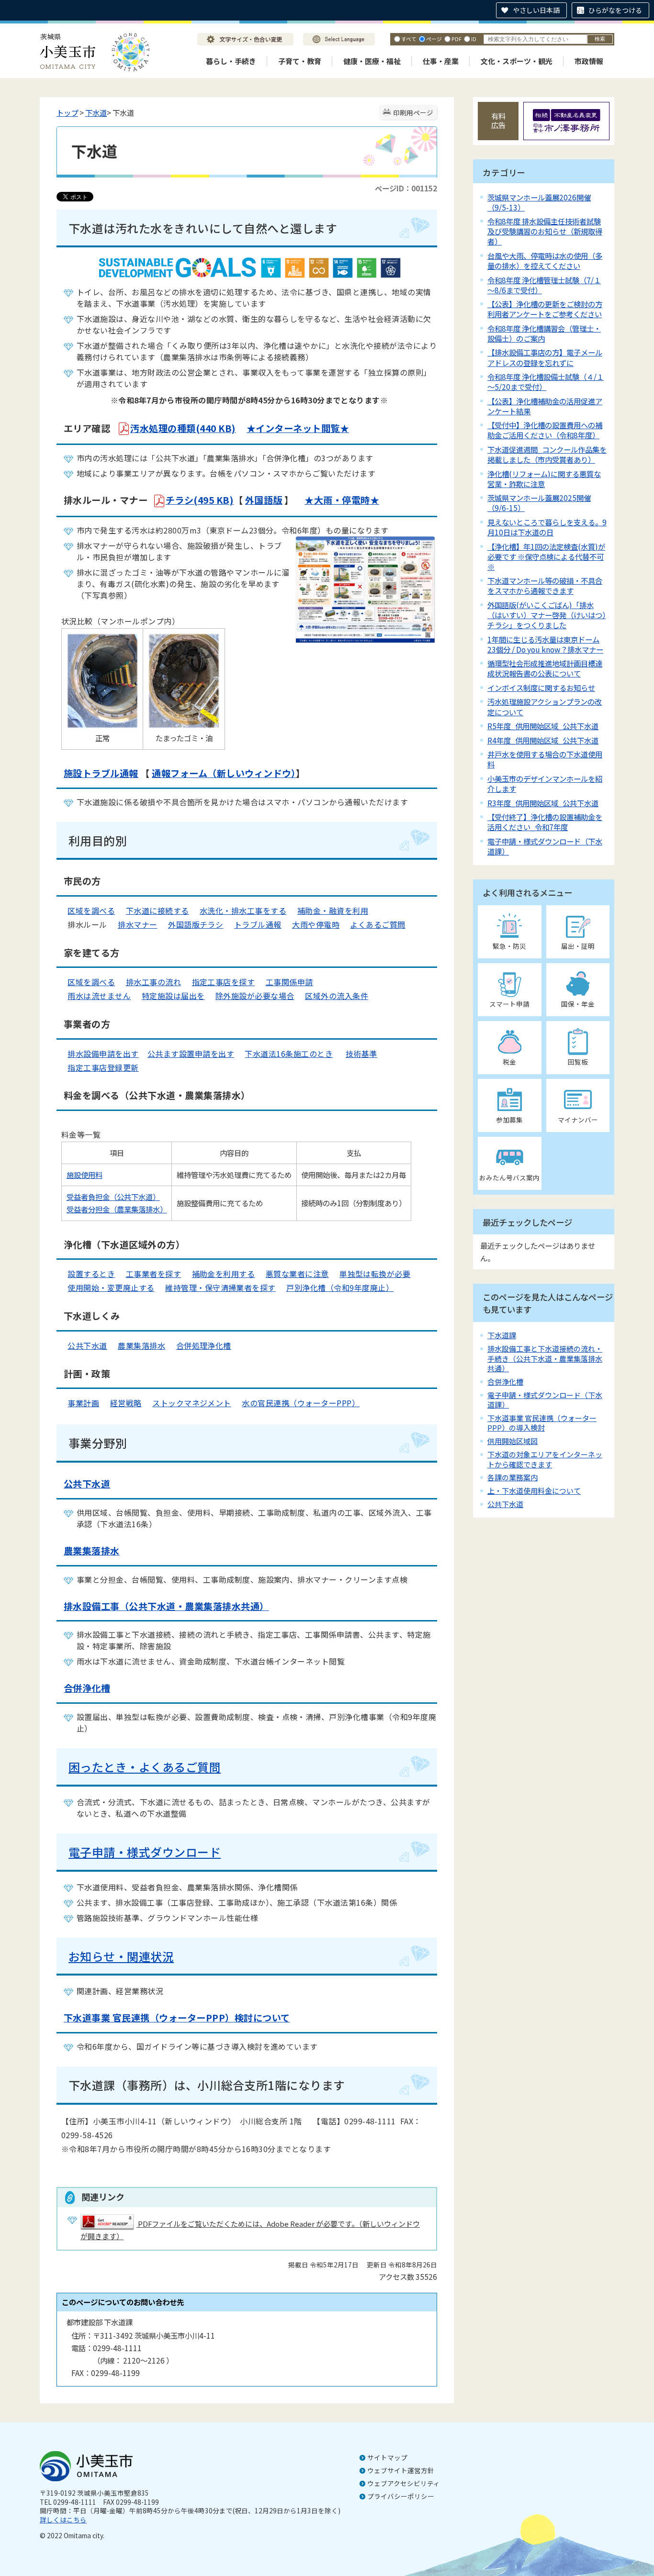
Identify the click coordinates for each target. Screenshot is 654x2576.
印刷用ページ (413, 112)
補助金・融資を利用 (333, 910)
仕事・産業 (441, 61)
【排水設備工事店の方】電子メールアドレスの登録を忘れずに (545, 357)
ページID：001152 (406, 188)
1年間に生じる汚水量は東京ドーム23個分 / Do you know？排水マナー (545, 644)
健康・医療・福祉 (372, 61)
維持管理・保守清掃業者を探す (220, 1288)
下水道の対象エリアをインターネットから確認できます (545, 1459)
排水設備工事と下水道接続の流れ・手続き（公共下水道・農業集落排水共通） (545, 1358)
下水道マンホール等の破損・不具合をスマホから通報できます (545, 585)
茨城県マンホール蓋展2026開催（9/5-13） (539, 202)
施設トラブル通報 (101, 773)
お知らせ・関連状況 (121, 1956)
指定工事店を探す (224, 982)
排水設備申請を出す (103, 1054)
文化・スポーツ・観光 (517, 61)
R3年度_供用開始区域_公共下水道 (543, 803)
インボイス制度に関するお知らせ (541, 688)
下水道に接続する (158, 910)
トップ (67, 112)
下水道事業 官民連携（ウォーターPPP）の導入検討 (542, 1423)
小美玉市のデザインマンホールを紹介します (545, 783)
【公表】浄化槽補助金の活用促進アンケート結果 (545, 406)
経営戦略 (126, 1403)
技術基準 (361, 1054)
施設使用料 (85, 1175)
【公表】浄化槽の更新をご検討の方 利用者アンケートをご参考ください (545, 309)
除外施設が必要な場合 (255, 996)
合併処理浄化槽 (204, 1345)
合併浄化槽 (505, 1382)
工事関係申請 (289, 982)
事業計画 (83, 1403)
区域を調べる (91, 910)
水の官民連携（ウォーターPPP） (301, 1403)
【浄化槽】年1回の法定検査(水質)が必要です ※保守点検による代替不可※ (546, 556)
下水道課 (502, 1335)
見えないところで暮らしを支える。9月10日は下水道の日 (547, 527)
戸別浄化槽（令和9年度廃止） (340, 1288)
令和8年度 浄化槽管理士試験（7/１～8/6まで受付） (544, 285)
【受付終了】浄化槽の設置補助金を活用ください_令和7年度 (545, 822)
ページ (434, 39)
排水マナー (137, 924)
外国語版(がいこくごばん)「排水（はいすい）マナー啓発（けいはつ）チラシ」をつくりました (547, 615)
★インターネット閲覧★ (298, 428)
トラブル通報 (258, 924)
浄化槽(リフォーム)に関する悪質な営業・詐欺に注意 (544, 479)
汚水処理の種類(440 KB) (183, 428)
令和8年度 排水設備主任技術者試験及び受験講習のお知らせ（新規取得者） (545, 231)
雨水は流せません (99, 996)
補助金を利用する (224, 1274)
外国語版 (264, 500)
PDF (457, 39)
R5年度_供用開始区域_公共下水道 (543, 726)
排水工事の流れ (153, 982)
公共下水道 (87, 1345)
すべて (409, 39)
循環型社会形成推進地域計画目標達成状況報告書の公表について (545, 668)
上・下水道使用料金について (534, 1491)
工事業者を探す (153, 1274)
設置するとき (91, 1274)
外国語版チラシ (196, 924)
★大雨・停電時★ (342, 500)
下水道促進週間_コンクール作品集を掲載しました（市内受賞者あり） (547, 454)
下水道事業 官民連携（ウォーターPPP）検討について (177, 2018)
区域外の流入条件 (337, 996)
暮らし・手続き (231, 61)
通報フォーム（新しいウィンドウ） (224, 773)
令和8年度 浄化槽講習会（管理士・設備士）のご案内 (544, 333)
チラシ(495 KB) (200, 500)
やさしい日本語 (536, 10)
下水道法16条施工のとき (289, 1054)
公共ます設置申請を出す (191, 1054)
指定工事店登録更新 (103, 1067)
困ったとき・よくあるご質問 (145, 1767)
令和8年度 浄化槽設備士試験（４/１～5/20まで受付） (546, 382)
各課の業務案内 (513, 1477)
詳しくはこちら (63, 2520)
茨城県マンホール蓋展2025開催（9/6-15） (539, 503)
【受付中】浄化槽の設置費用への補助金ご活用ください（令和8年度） (545, 430)
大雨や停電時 (316, 924)
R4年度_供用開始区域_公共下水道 (543, 740)
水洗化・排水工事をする (243, 910)
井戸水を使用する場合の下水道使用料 (545, 759)
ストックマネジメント (192, 1403)
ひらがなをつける (615, 10)
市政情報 (589, 61)
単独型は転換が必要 (375, 1274)
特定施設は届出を (173, 996)
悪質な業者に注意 (297, 1274)
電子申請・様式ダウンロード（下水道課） (545, 846)
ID (474, 39)
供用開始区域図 (513, 1441)
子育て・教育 (300, 61)
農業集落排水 (141, 1345)
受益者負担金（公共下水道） (113, 1197)
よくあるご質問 (378, 924)
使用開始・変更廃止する (111, 1288)
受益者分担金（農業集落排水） (117, 1209)
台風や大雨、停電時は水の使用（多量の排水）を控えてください (545, 261)
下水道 (96, 112)
